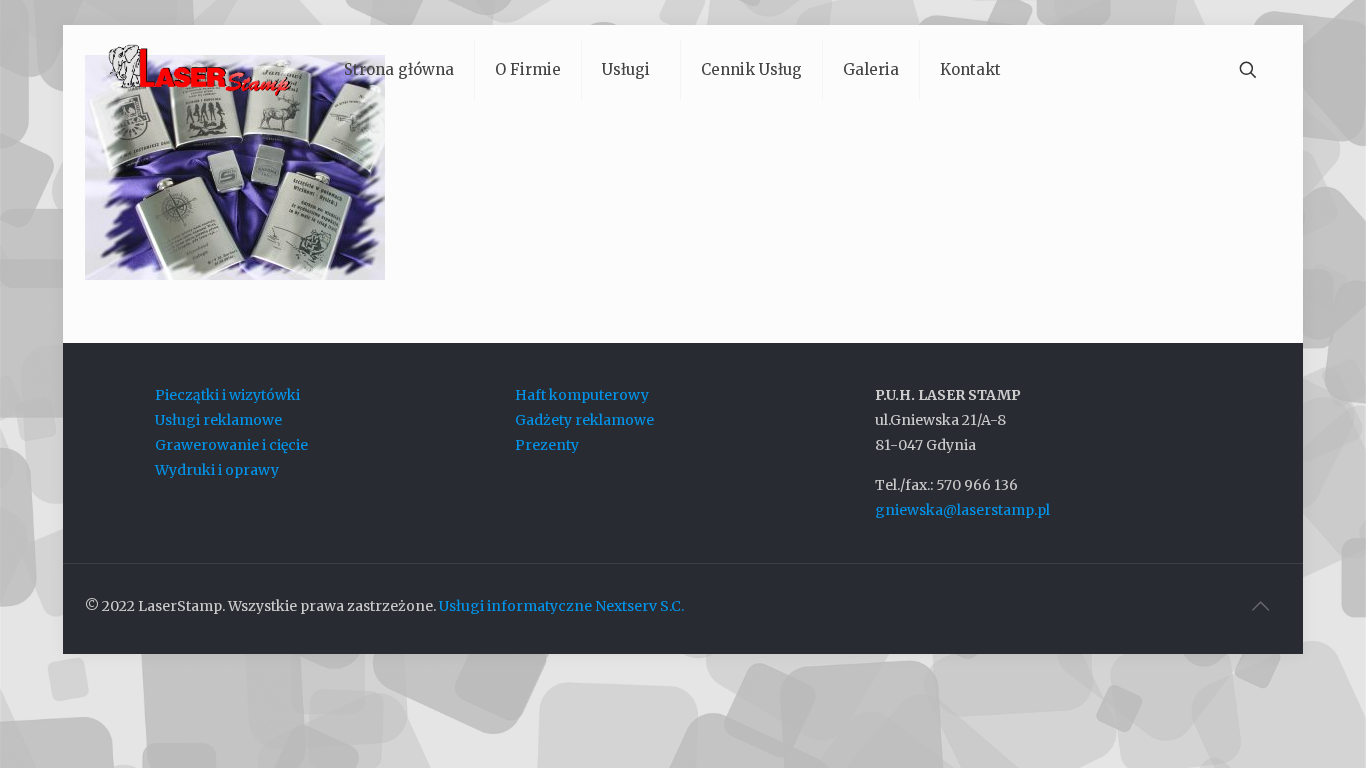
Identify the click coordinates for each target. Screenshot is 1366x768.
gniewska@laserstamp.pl (962, 510)
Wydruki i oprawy (217, 470)
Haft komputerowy (582, 395)
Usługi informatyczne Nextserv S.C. (561, 606)
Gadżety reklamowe (584, 420)
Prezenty (547, 445)
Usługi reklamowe (218, 420)
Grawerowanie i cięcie (231, 445)
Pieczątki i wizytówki (227, 395)
